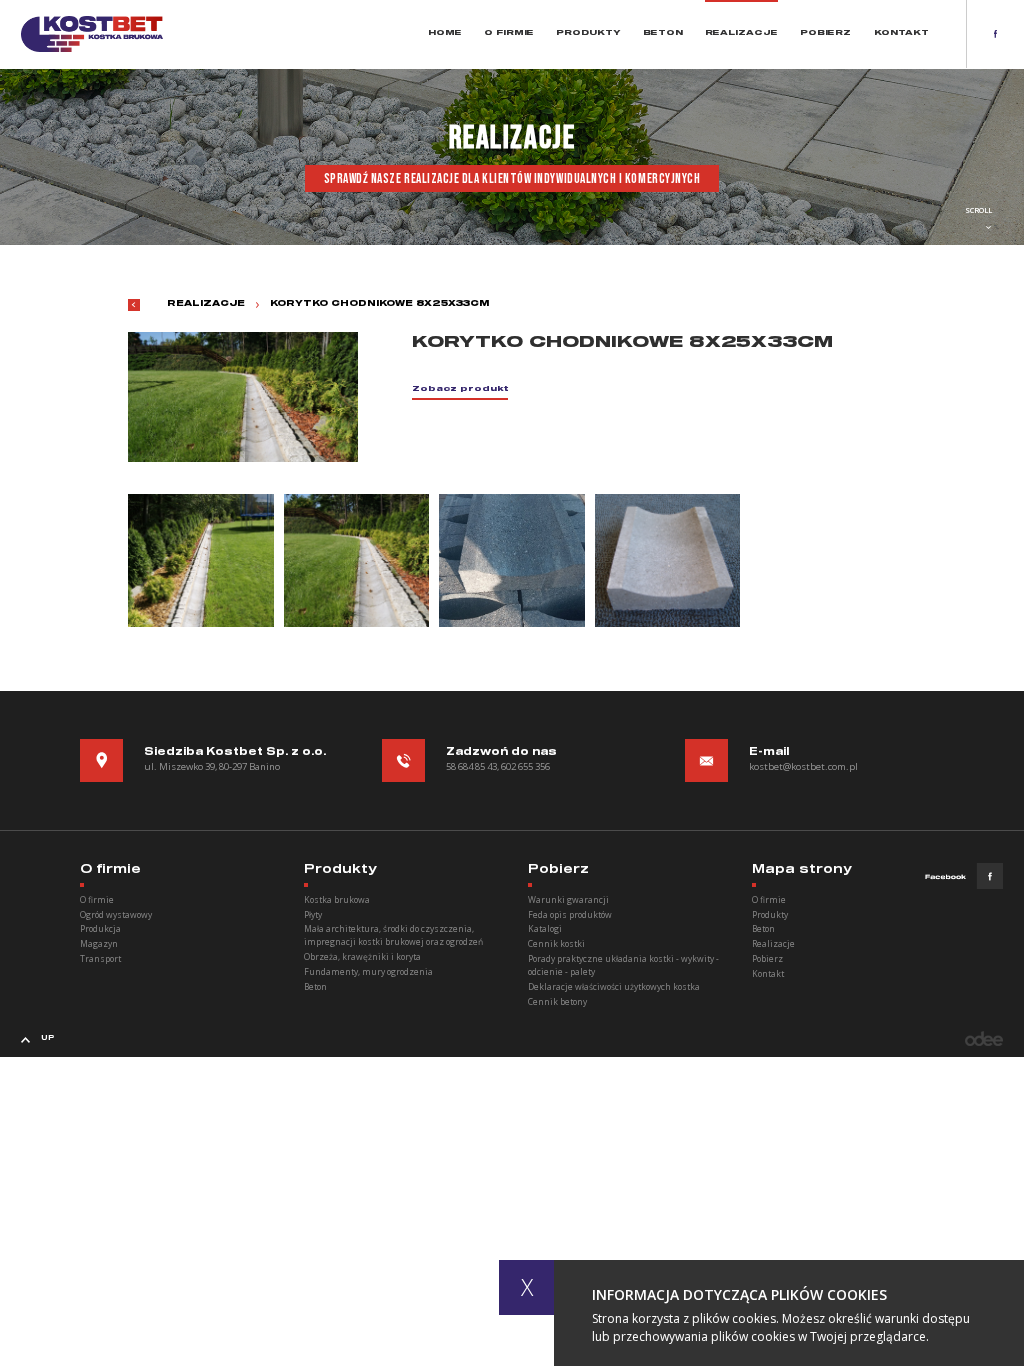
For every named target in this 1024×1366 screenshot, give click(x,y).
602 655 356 (525, 766)
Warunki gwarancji (568, 899)
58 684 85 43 (471, 766)
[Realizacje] (134, 305)
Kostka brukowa (337, 899)
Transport (100, 958)
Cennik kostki (556, 943)
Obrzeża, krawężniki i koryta (362, 956)
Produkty (588, 33)
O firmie (509, 33)
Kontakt (901, 33)
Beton (663, 33)
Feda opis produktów (570, 914)
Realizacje (741, 33)
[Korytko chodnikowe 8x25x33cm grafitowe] (512, 560)
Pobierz (825, 33)
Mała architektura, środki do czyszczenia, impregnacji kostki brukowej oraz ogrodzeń (393, 935)
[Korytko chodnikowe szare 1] (668, 560)
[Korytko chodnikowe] (201, 560)
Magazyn (99, 943)
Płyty (313, 914)
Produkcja (100, 928)
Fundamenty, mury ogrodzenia (368, 971)
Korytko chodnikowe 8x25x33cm (379, 304)
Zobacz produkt (460, 389)
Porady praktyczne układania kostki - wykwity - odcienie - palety (623, 965)
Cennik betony (557, 1001)
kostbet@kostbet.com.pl (803, 766)
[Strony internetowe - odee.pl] (984, 1038)
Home (445, 33)
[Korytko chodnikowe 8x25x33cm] (357, 560)
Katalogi (545, 928)
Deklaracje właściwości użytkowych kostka (614, 986)
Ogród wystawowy (116, 914)
